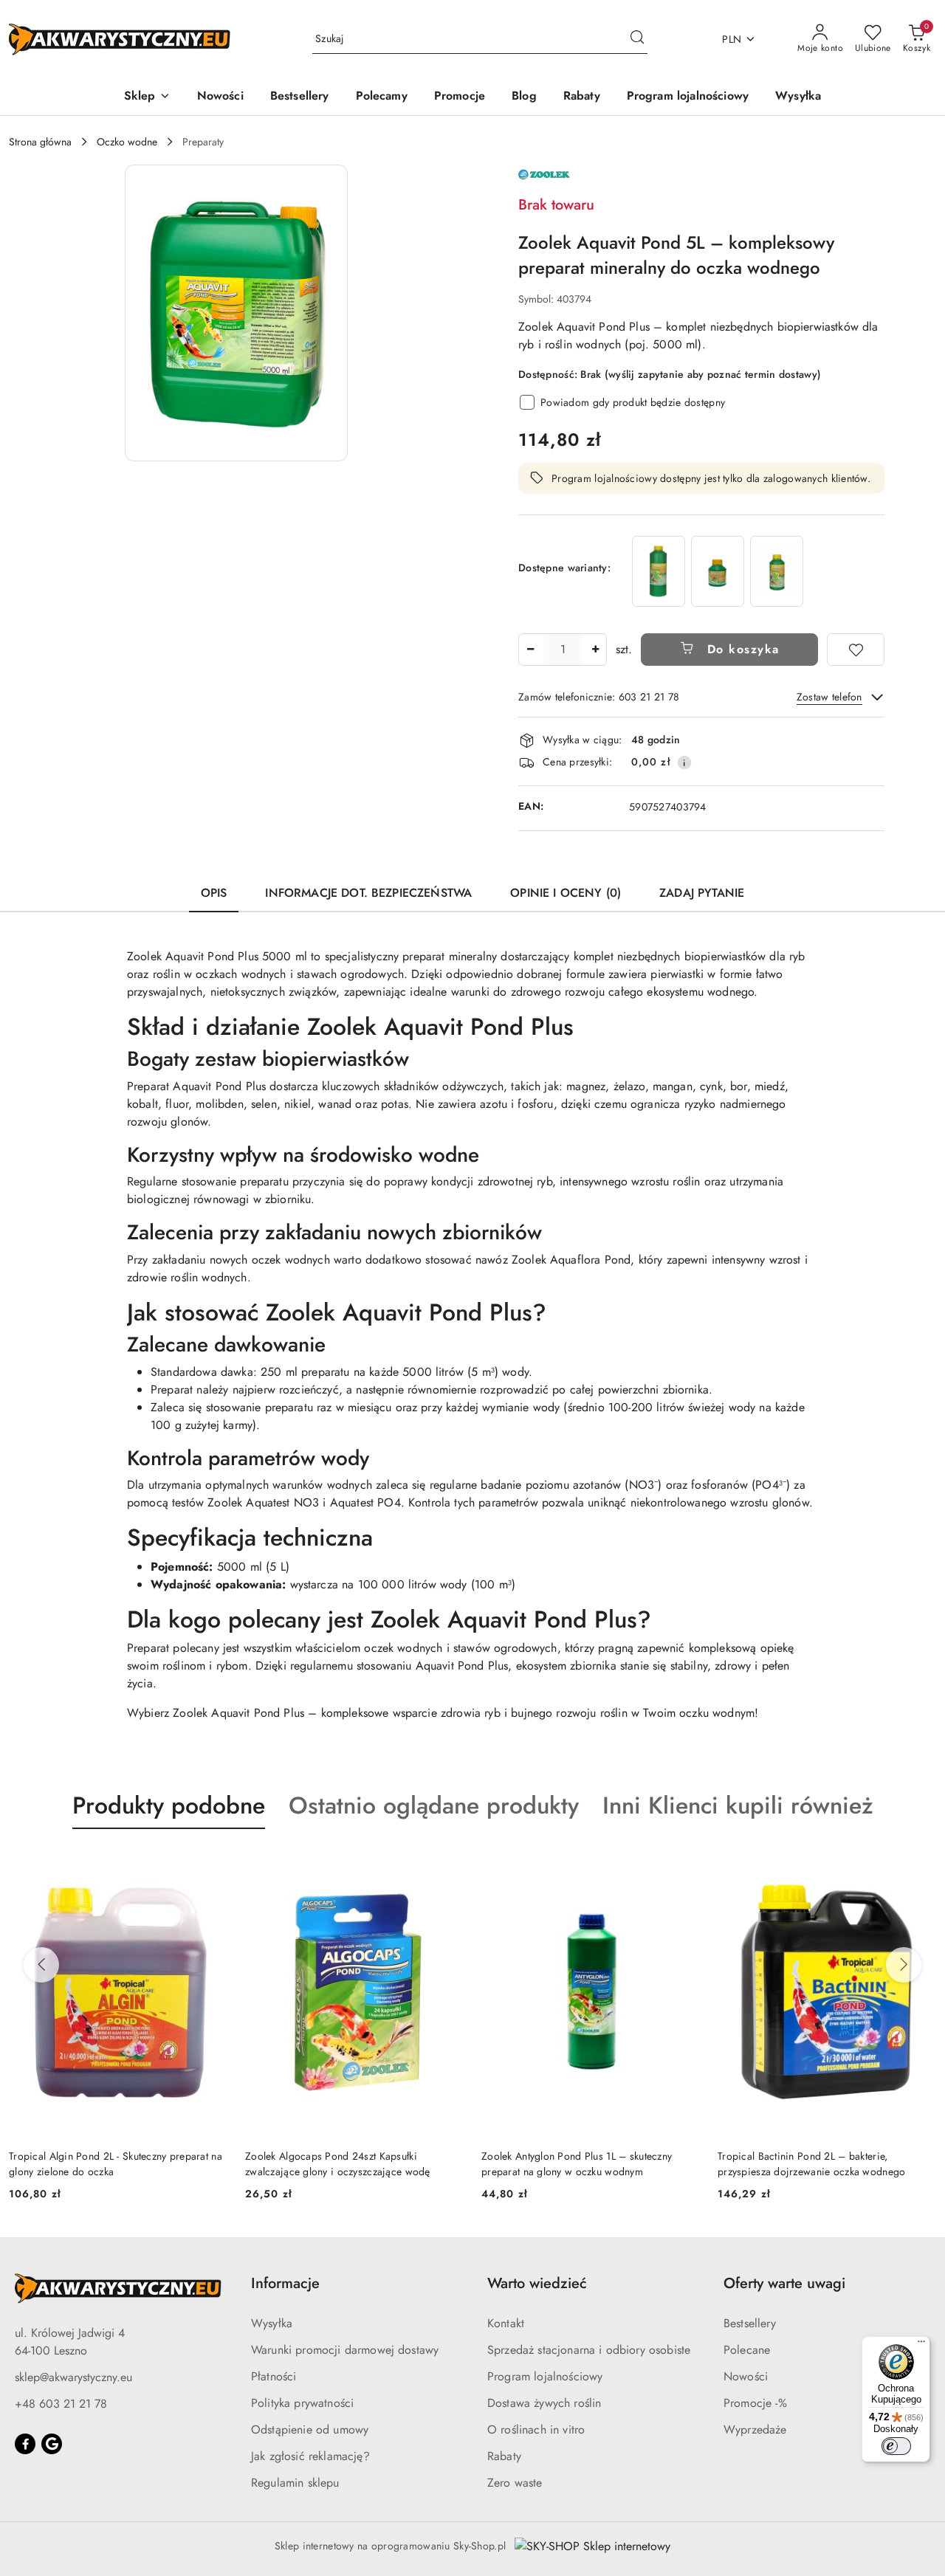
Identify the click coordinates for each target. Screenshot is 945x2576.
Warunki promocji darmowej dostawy (345, 2350)
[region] (718, 571)
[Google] (52, 2444)
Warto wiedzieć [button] (537, 2283)
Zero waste (515, 2483)
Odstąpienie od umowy (310, 2429)
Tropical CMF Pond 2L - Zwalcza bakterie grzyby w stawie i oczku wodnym (811, 2163)
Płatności (274, 2376)
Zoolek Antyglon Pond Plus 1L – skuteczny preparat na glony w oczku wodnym (340, 2163)
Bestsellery (750, 2323)
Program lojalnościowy (545, 2376)
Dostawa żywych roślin (544, 2403)
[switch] (896, 2446)
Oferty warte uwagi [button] (784, 2283)
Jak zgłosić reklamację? (310, 2456)
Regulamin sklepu (295, 2483)
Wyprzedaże (755, 2429)
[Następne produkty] (904, 1965)
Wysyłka (272, 2323)
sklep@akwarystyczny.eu (73, 2377)
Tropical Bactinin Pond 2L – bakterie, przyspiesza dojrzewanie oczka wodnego (575, 2163)
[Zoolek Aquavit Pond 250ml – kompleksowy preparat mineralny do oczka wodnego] (718, 571)
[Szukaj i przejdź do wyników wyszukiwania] (637, 39)
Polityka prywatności (302, 2403)
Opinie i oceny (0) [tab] (566, 893)
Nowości (746, 2376)
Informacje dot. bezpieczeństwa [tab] (368, 893)
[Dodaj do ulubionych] (856, 650)
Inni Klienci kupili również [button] (738, 1805)
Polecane (747, 2350)
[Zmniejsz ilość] (530, 650)
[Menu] (921, 2345)
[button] (147, 97)
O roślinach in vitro (536, 2429)
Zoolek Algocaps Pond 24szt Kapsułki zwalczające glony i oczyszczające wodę (102, 2163)
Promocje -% (755, 2403)
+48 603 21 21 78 (61, 2404)
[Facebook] (25, 2444)
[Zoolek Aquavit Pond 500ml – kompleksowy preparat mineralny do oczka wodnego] (777, 571)
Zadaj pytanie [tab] (702, 893)
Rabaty (504, 2456)
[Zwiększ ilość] (595, 650)
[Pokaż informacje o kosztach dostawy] (684, 762)
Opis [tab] (214, 893)
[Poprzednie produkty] (41, 1965)
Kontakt (506, 2323)
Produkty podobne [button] (169, 1805)
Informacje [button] (285, 2283)
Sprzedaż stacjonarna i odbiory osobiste (589, 2350)
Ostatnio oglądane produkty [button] (434, 1805)
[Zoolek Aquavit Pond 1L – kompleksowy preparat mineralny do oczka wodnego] (659, 571)
